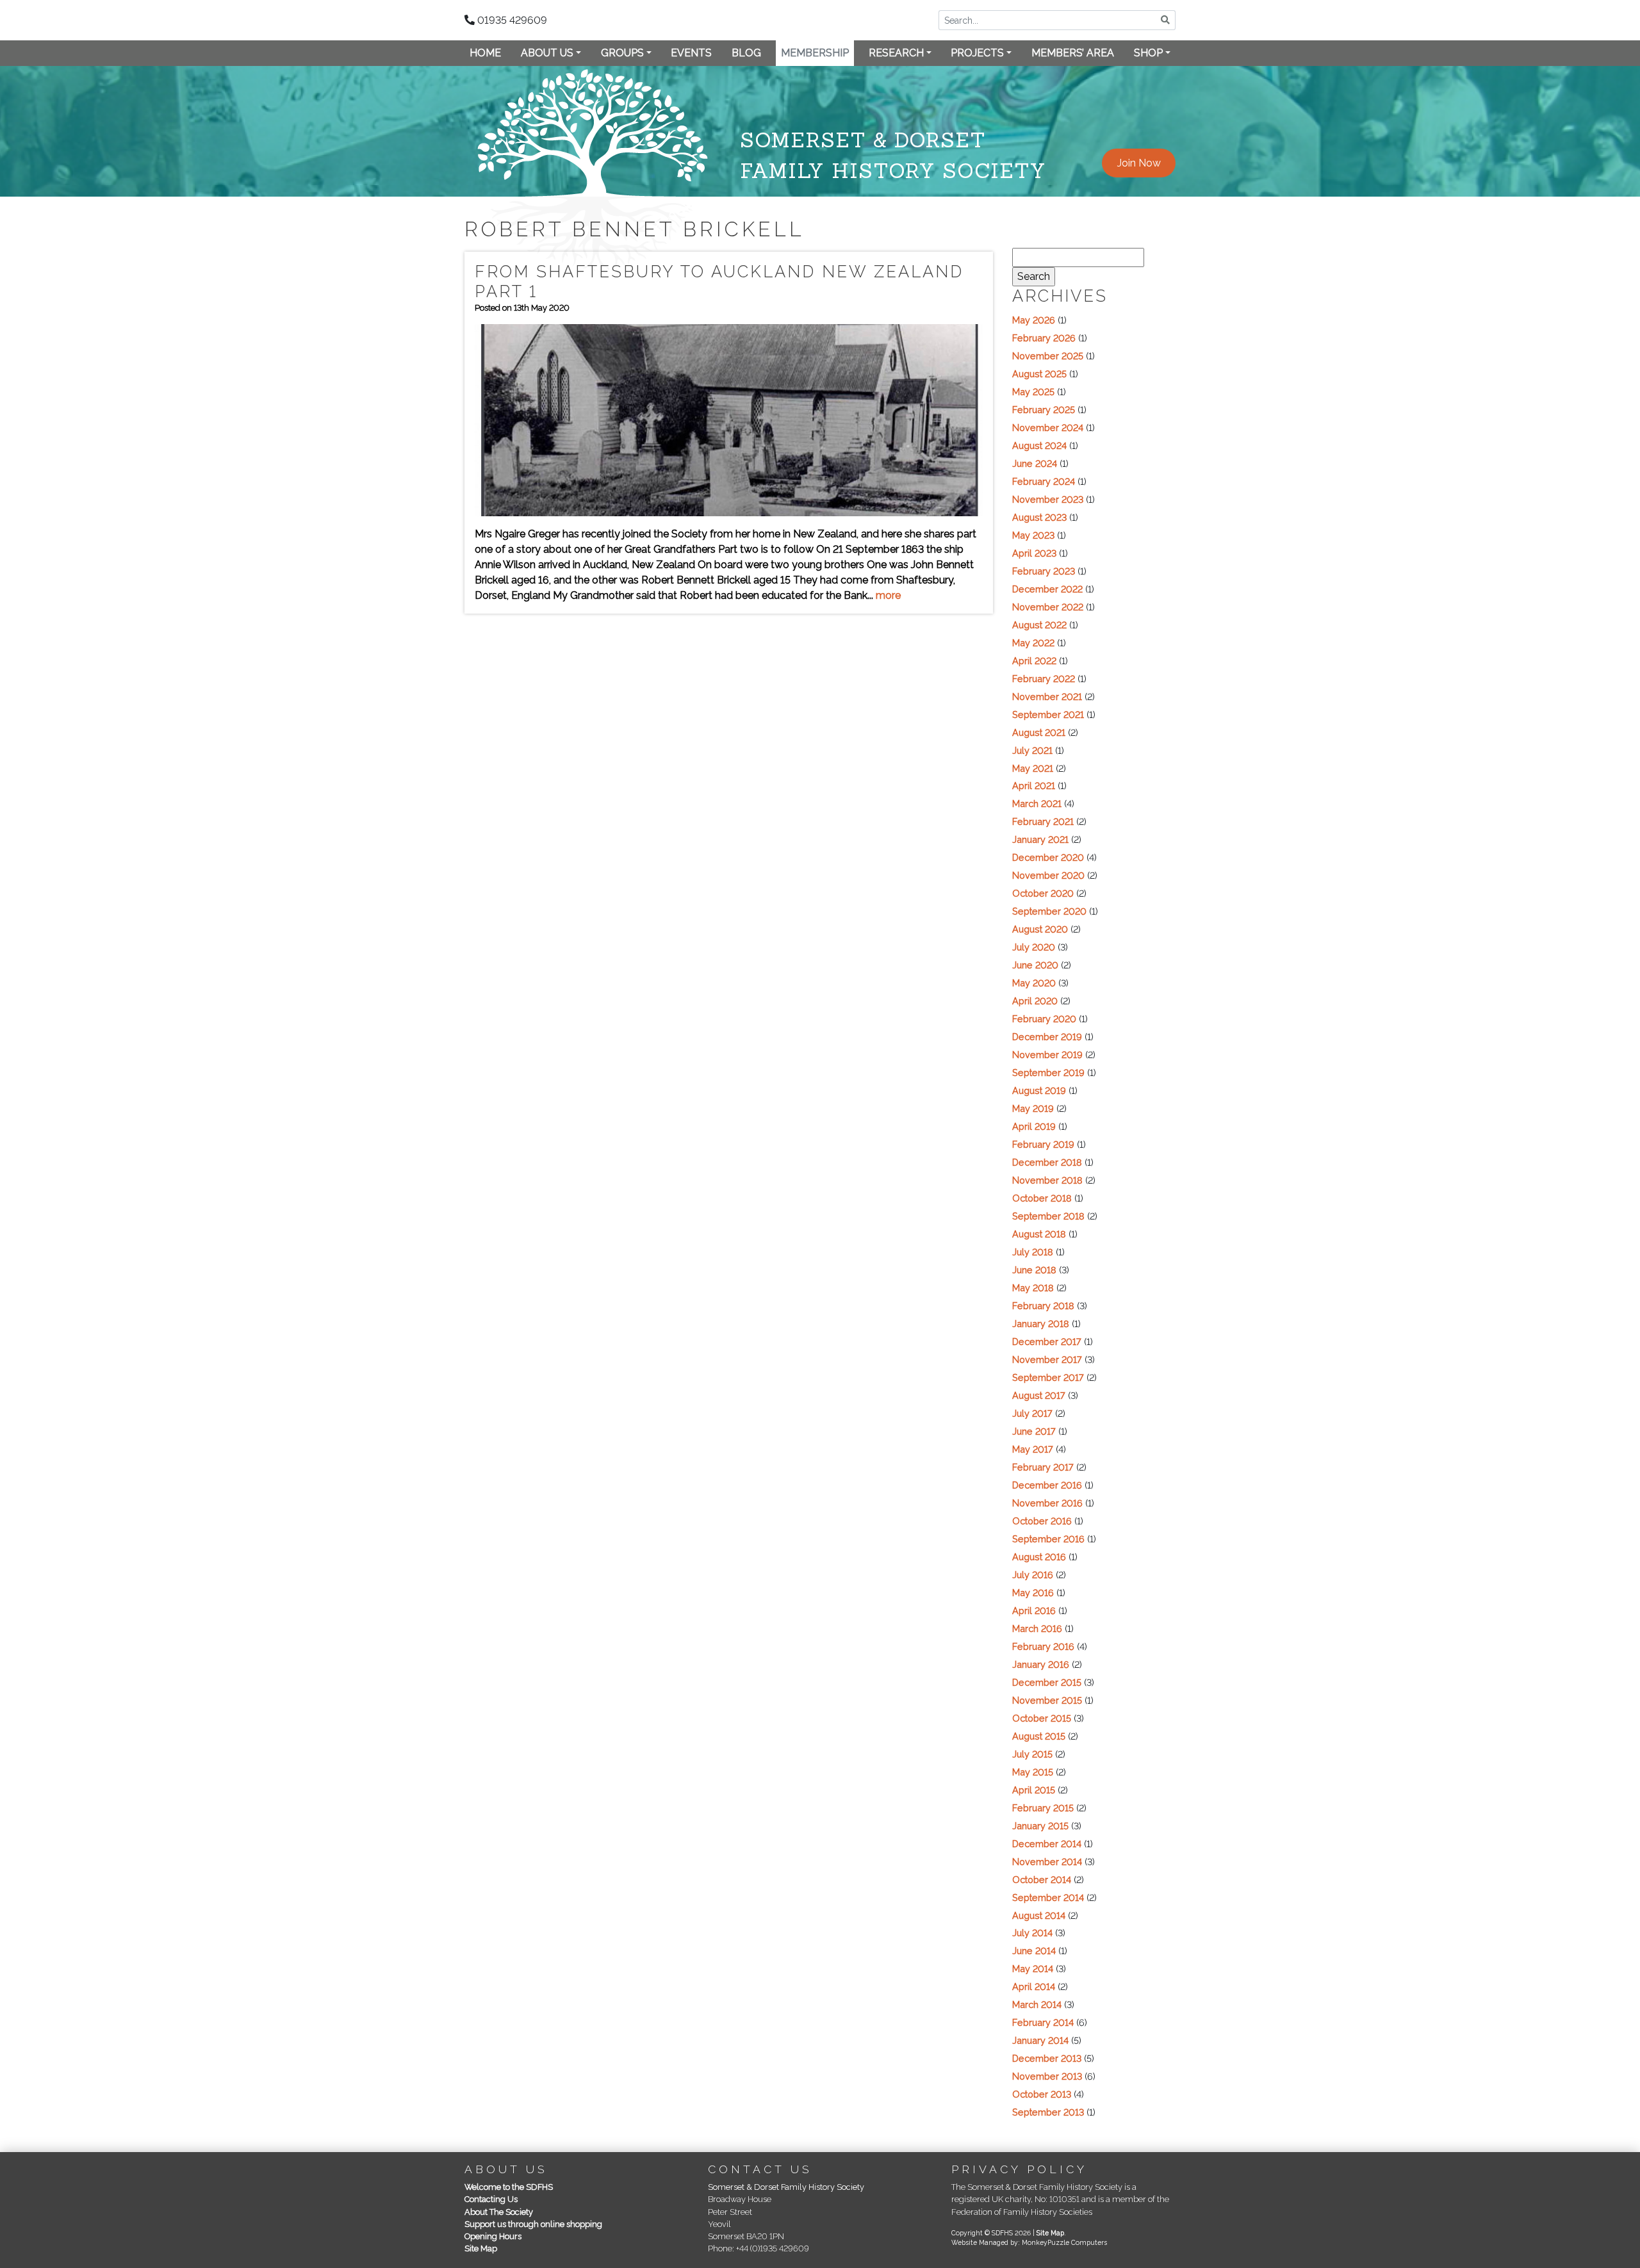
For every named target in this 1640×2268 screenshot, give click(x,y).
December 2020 (1048, 857)
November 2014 (1047, 1862)
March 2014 (1037, 2004)
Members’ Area (1073, 53)
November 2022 (1048, 607)
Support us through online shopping (533, 2224)
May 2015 (1033, 1772)
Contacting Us (491, 2199)
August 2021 (1039, 732)
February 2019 (1043, 1144)
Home (485, 53)
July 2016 (1033, 1575)
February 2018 (1043, 1306)
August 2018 (1039, 1234)
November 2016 (1047, 1503)
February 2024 (1044, 481)
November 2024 (1048, 428)
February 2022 (1044, 679)
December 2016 (1047, 1485)
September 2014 (1048, 1897)
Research (896, 53)
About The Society (499, 2212)
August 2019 (1039, 1090)
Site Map (481, 2248)
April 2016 (1034, 1611)
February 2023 (1044, 571)
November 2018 (1047, 1180)
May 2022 (1033, 643)
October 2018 (1042, 1198)
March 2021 (1037, 804)
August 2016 (1039, 1557)
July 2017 (1032, 1413)
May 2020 (1034, 983)
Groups (622, 53)
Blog (746, 53)
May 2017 (1033, 1449)
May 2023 (1033, 535)
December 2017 (1047, 1342)
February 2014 (1043, 2022)
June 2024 (1035, 463)
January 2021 (1040, 839)
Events (691, 53)
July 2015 (1032, 1754)
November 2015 (1047, 1700)
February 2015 (1043, 1808)
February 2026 (1044, 338)
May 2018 (1033, 1288)
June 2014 (1034, 1951)
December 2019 (1047, 1037)
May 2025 (1033, 392)
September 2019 (1048, 1073)
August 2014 (1039, 1915)
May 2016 (1033, 1593)
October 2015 (1042, 1718)
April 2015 (1034, 1790)
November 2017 (1047, 1359)
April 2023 (1034, 553)
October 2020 (1043, 893)
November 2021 (1047, 697)
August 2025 (1039, 374)
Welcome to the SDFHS (509, 2187)
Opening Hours (493, 2236)
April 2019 (1034, 1126)
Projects (977, 53)
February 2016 (1043, 1646)
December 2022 (1047, 589)
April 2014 (1034, 1987)
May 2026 (1034, 320)
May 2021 (1033, 768)
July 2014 (1032, 1933)
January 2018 (1041, 1324)
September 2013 (1048, 2112)
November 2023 (1048, 499)
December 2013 (1047, 2058)
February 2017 (1043, 1467)
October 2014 (1042, 1880)
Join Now (1139, 163)
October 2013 (1042, 2094)
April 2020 (1035, 1001)
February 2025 (1044, 410)
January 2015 (1040, 1826)
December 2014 (1047, 1844)
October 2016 (1042, 1521)
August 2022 (1039, 625)
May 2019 (1033, 1108)
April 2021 (1034, 786)
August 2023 (1039, 517)
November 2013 (1047, 2076)
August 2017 (1039, 1395)
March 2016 (1037, 1628)
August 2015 (1039, 1736)
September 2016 (1048, 1539)
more (888, 595)
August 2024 (1039, 445)
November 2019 (1047, 1055)
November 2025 (1048, 356)
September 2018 (1048, 1216)
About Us (547, 53)
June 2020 (1035, 965)
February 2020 (1044, 1019)
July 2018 (1033, 1252)
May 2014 (1033, 1969)
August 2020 (1040, 929)
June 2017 (1034, 1431)
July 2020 (1034, 947)
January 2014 (1040, 2040)
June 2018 (1034, 1270)
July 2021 (1032, 750)
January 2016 (1041, 1664)
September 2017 (1048, 1377)
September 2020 (1049, 911)
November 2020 (1048, 875)
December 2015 (1047, 1682)
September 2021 (1048, 714)
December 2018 (1047, 1162)
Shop (1148, 53)
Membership (815, 53)
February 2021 (1043, 821)
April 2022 (1034, 661)
